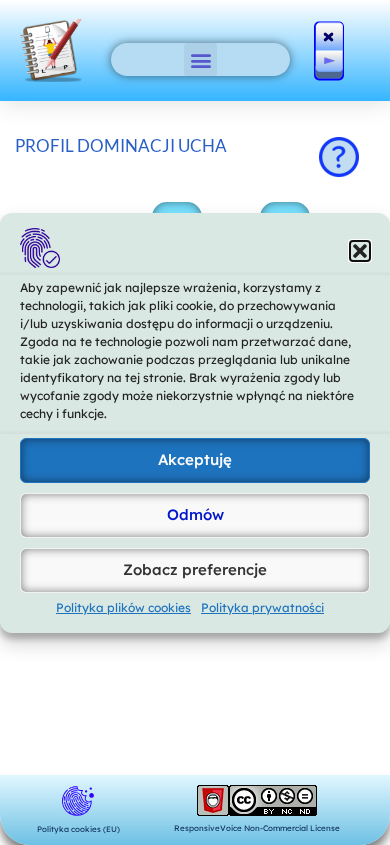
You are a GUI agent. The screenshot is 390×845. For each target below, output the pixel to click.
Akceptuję (195, 459)
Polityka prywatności (262, 607)
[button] (360, 251)
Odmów (195, 514)
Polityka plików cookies (123, 607)
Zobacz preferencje (195, 569)
